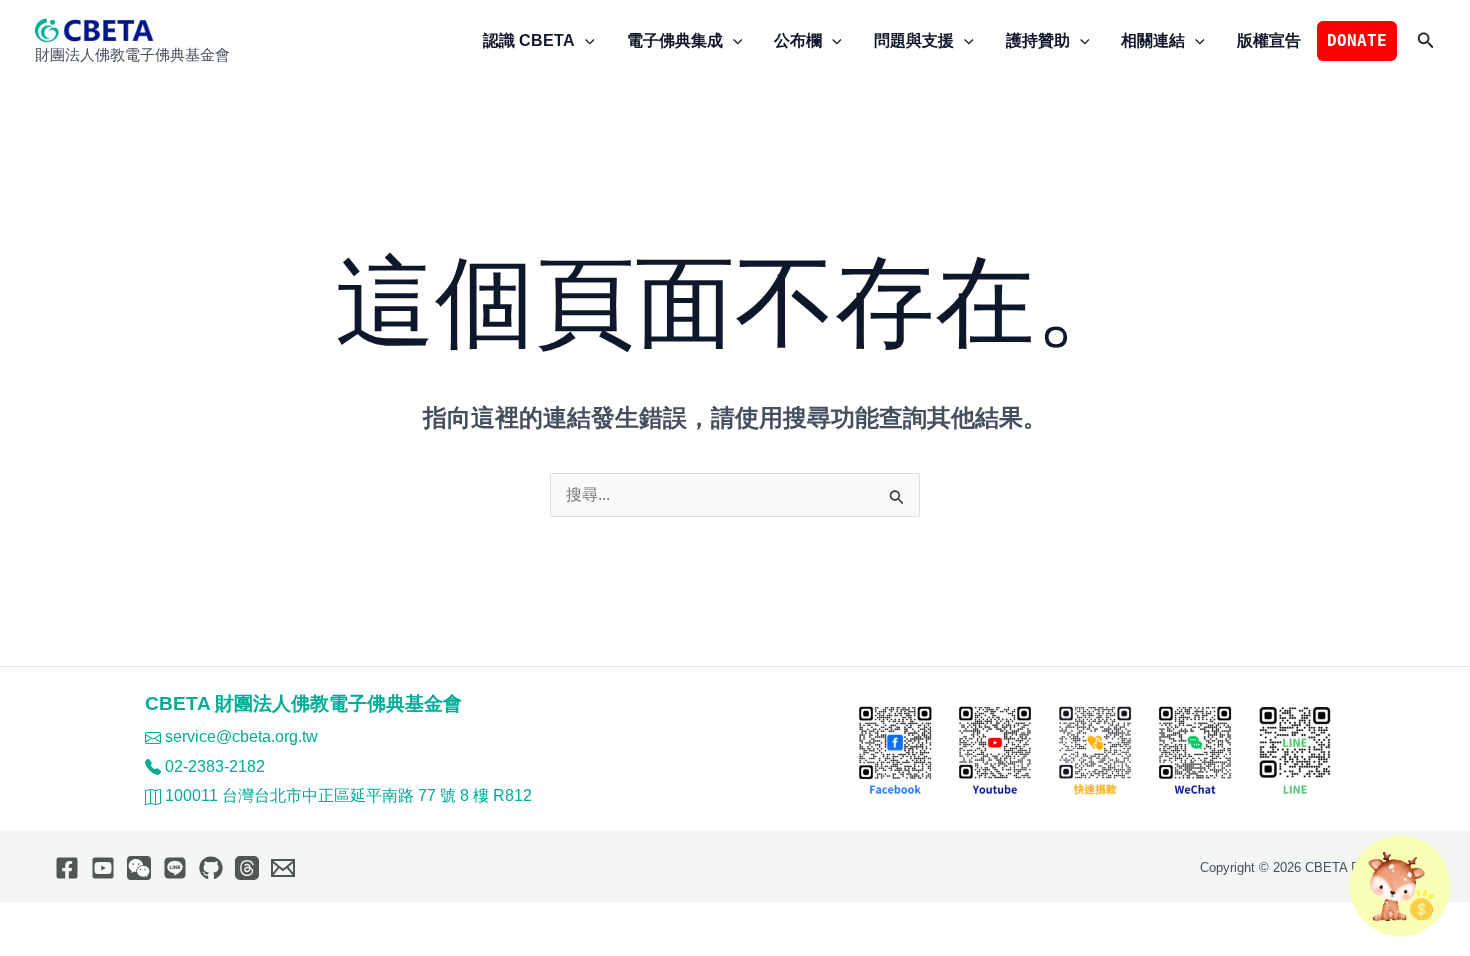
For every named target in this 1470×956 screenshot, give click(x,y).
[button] (585, 41)
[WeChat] (139, 868)
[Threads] (247, 868)
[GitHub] (211, 868)
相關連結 (1153, 40)
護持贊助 (1038, 40)
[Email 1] (283, 868)
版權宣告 (1269, 40)
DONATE (1357, 40)
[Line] (175, 868)
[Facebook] (67, 868)
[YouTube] (103, 868)
